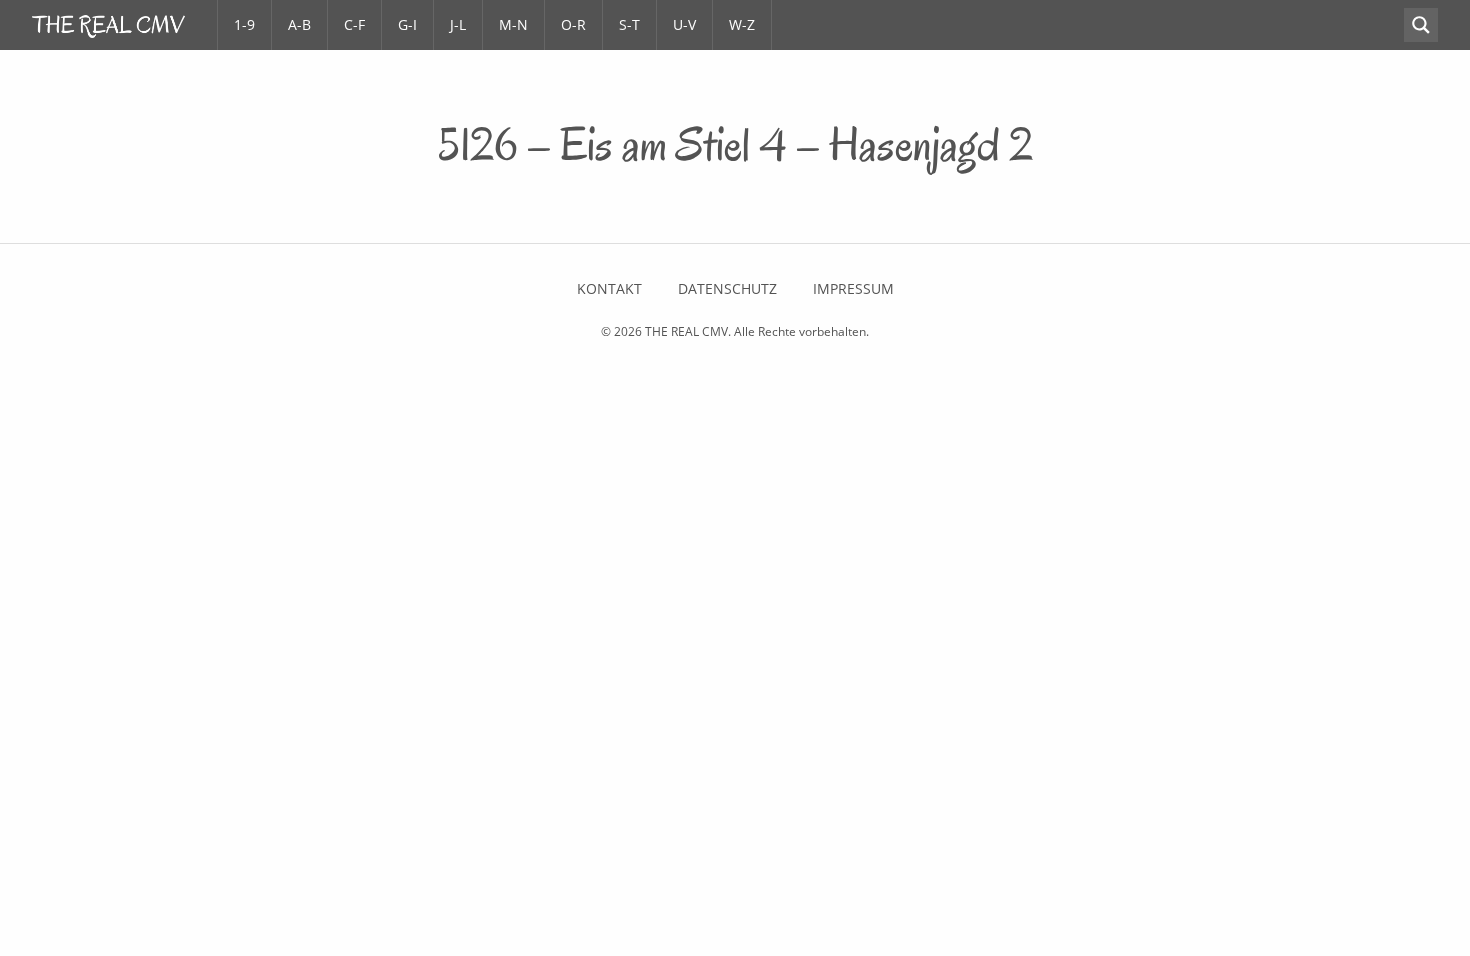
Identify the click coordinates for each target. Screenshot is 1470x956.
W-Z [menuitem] (742, 24)
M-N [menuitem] (513, 24)
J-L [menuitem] (458, 24)
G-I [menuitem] (407, 24)
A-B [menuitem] (299, 24)
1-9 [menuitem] (244, 24)
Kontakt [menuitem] (609, 289)
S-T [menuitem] (629, 24)
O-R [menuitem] (573, 24)
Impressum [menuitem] (853, 289)
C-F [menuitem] (354, 24)
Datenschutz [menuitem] (727, 289)
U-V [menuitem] (684, 24)
